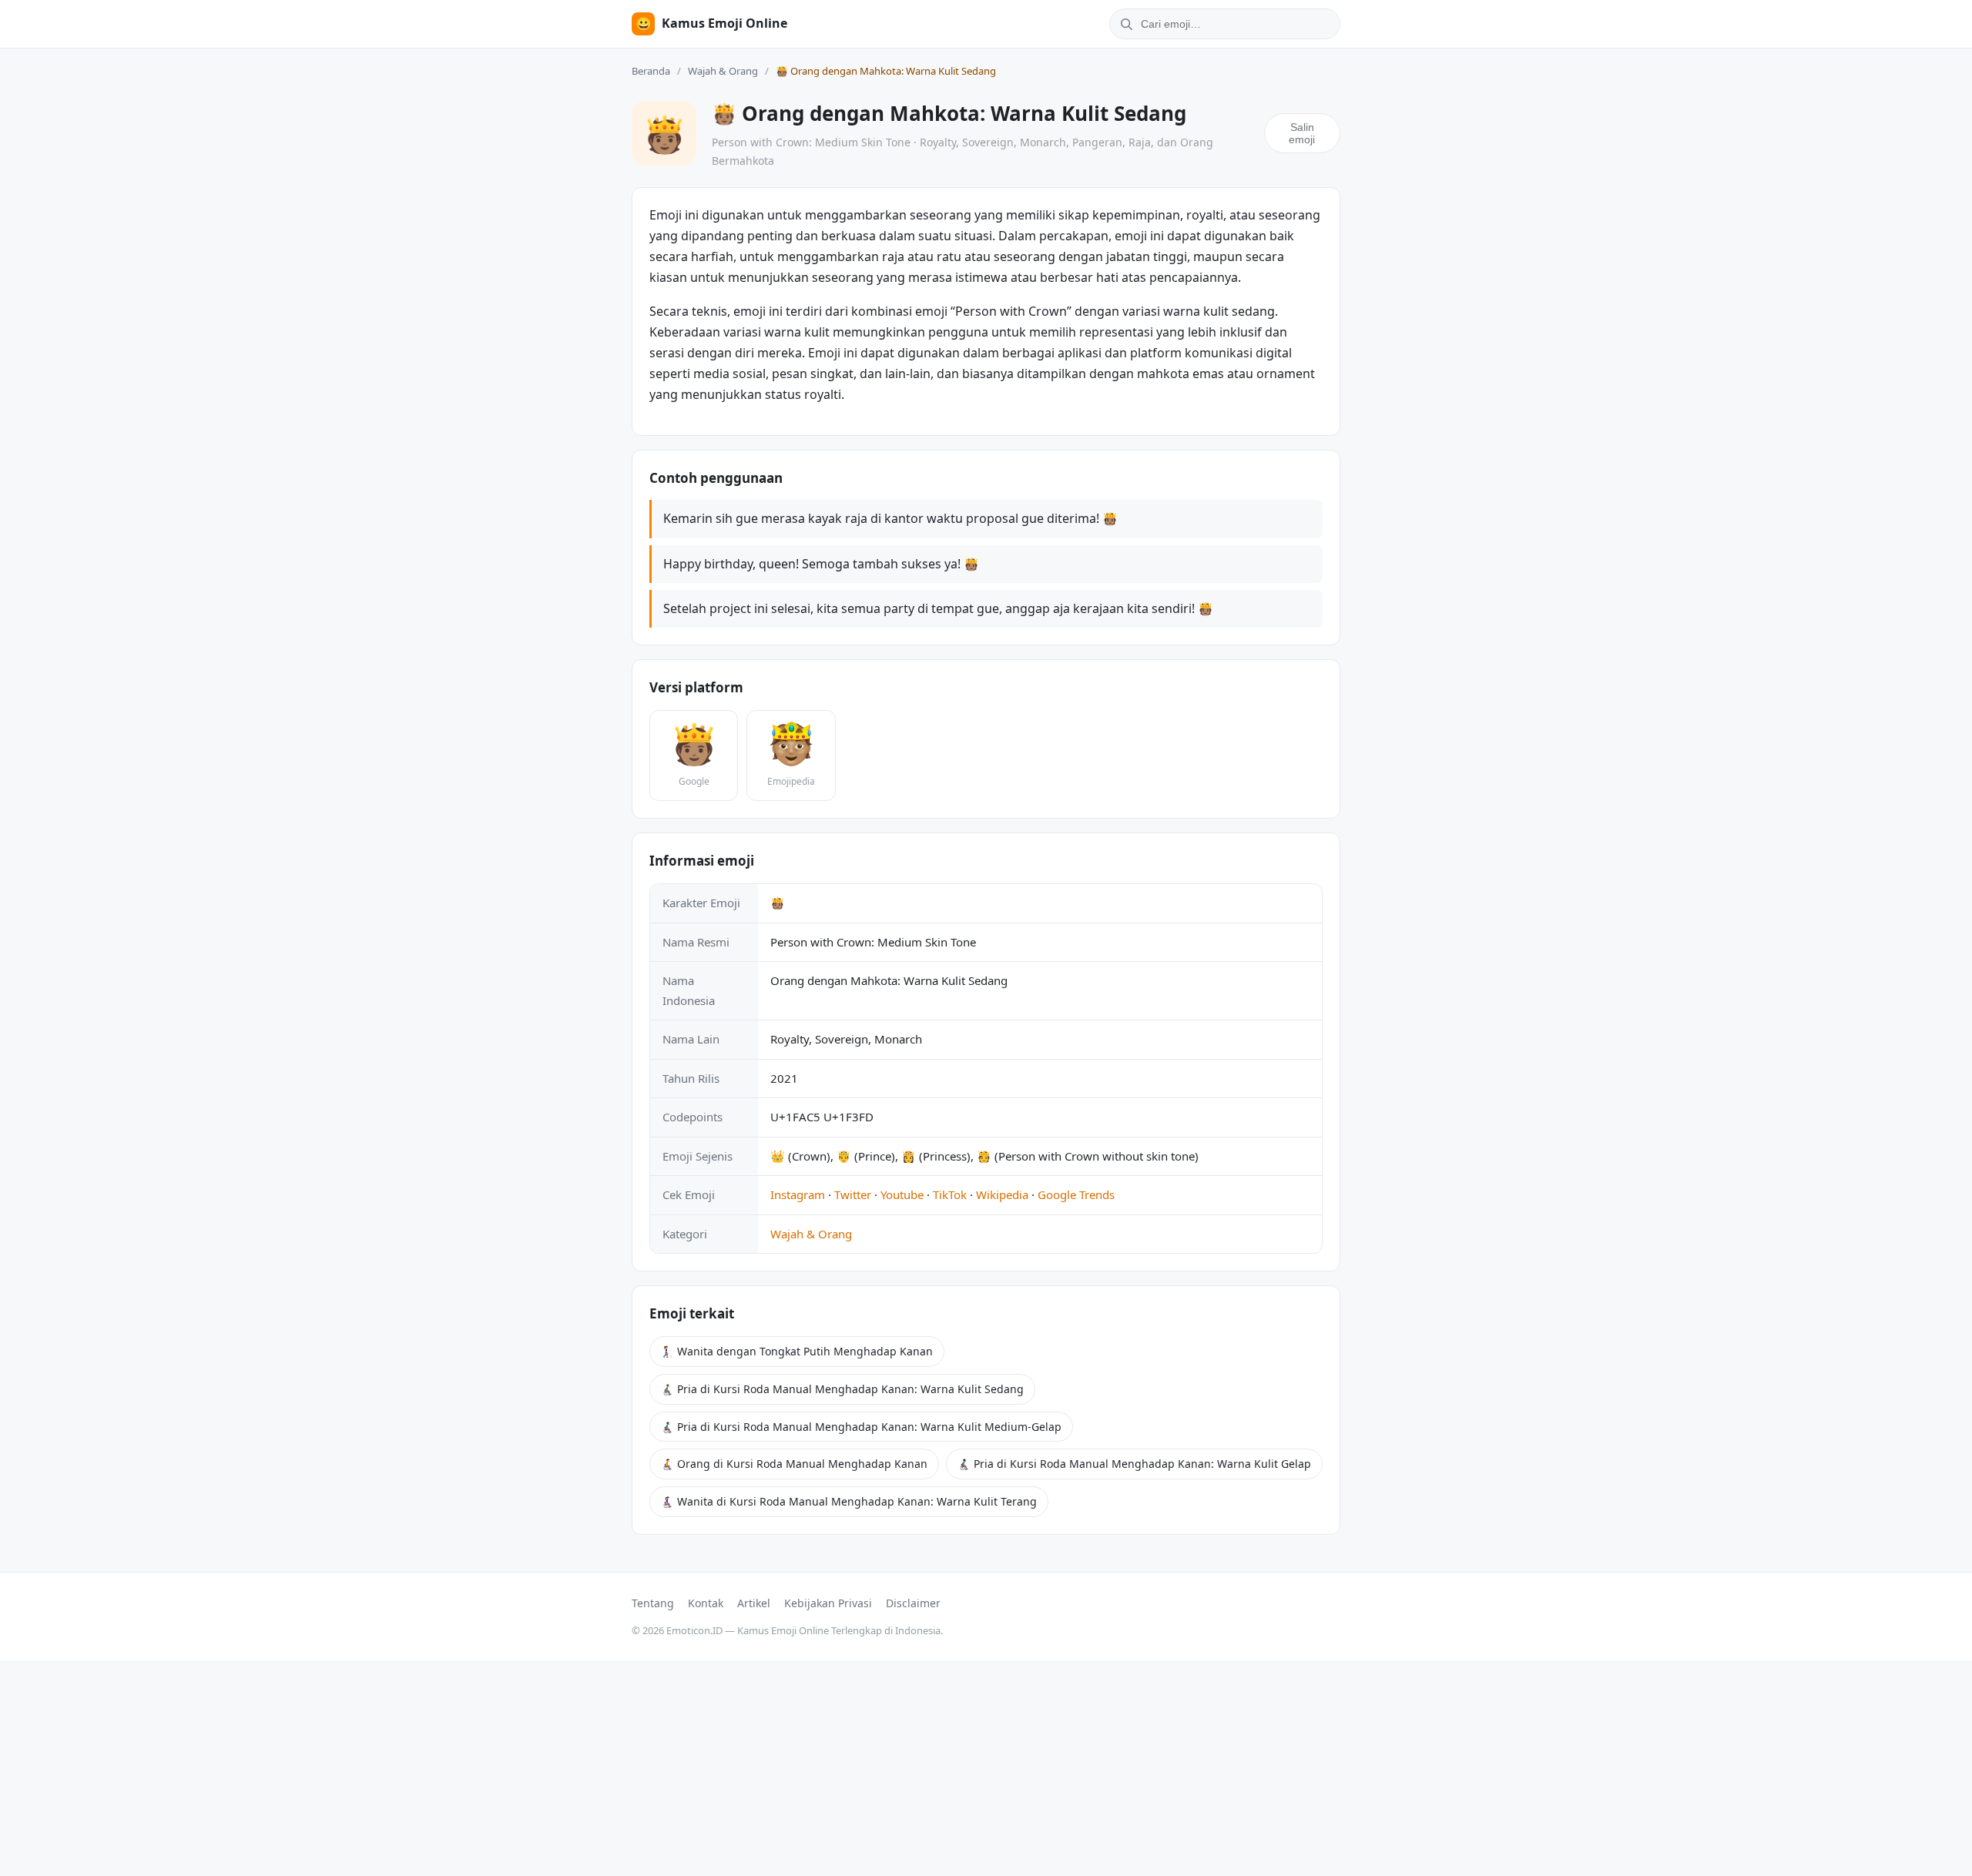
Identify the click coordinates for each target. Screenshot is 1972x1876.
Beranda (651, 71)
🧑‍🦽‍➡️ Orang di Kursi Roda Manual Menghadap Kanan (794, 1464)
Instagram (798, 1194)
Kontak (706, 1603)
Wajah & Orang (723, 71)
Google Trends (1076, 1194)
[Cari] (1124, 24)
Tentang (653, 1603)
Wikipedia (1002, 1194)
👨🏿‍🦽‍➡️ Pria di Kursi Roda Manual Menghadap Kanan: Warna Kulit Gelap (1134, 1464)
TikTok (950, 1194)
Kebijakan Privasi (828, 1603)
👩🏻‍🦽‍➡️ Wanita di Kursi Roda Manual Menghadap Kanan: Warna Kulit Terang (849, 1501)
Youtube (902, 1194)
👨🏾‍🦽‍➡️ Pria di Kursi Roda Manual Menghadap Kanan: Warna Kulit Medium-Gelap (861, 1427)
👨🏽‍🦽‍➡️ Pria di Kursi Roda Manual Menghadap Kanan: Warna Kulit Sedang (842, 1389)
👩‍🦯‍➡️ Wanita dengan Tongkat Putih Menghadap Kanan (797, 1351)
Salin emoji (1302, 133)
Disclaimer (913, 1603)
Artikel (754, 1603)
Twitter (853, 1194)
